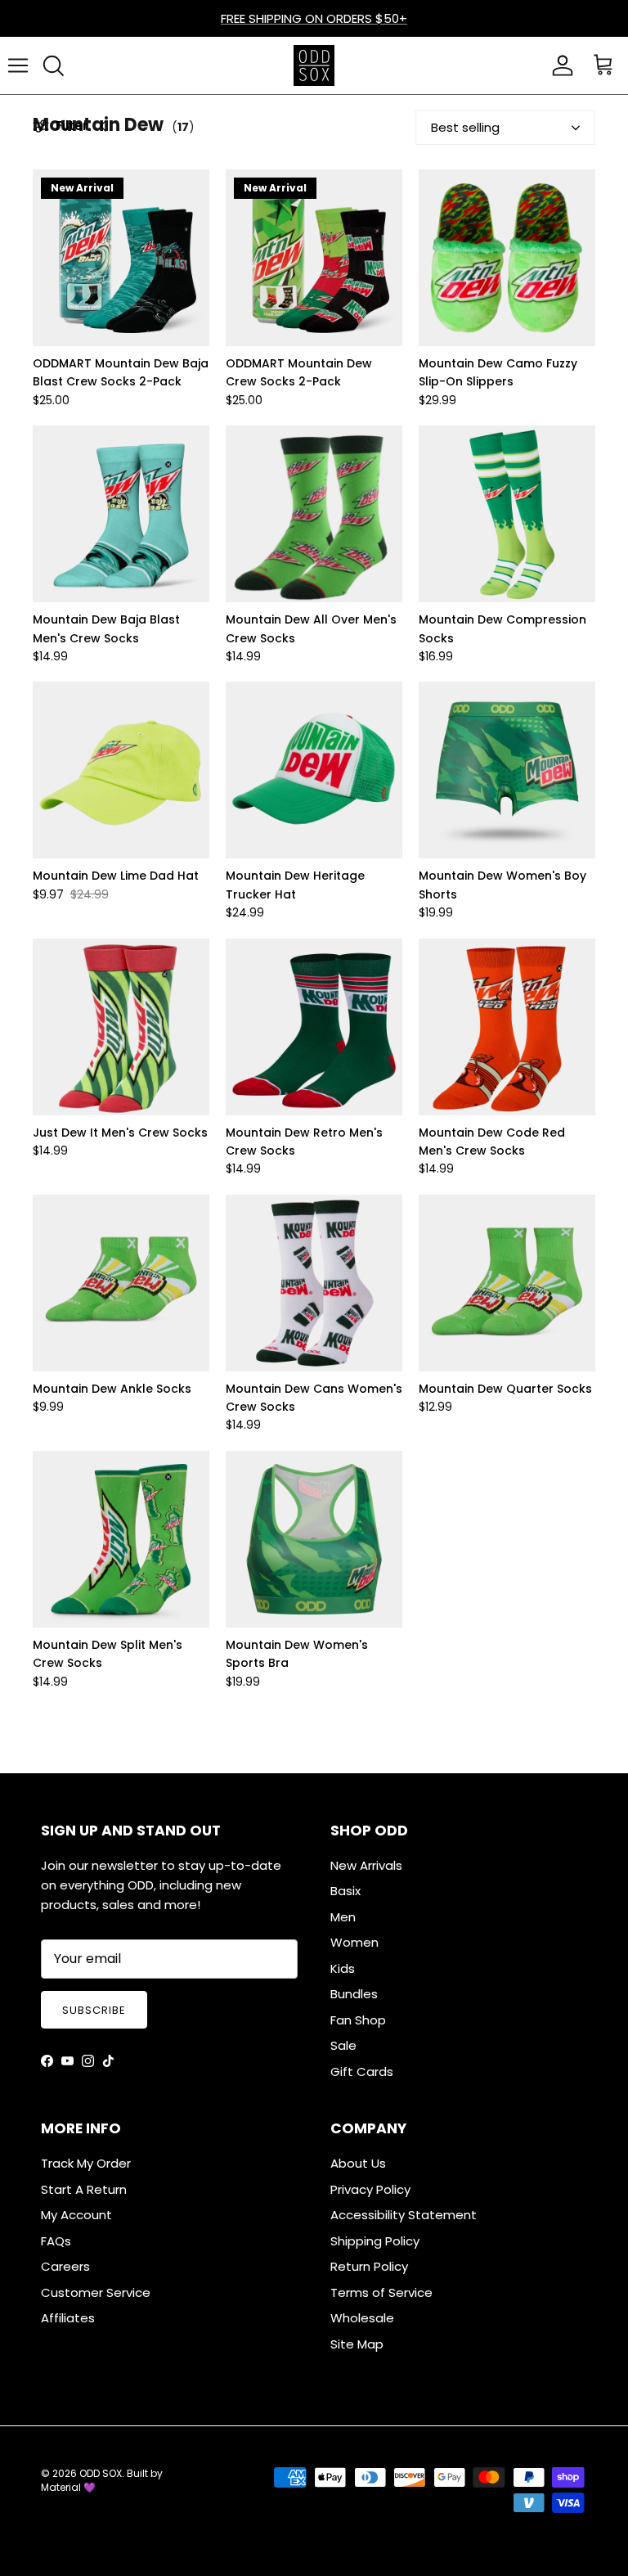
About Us (358, 2163)
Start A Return (84, 2189)
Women (354, 1942)
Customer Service (96, 2292)
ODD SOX (101, 2473)
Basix (345, 1891)
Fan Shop (358, 2020)
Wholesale (362, 2318)
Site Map (357, 2344)
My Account (76, 2215)
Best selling (465, 127)
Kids (343, 1968)
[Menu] (18, 65)
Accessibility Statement (404, 2215)
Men (343, 1917)
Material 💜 (68, 2487)
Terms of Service (381, 2292)
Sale (343, 2045)
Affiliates (68, 2318)
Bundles (354, 1994)
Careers (65, 2266)
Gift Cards (362, 2072)
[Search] (53, 65)
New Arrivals (366, 1865)
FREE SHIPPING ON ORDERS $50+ (314, 18)
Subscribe (94, 2010)
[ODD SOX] (314, 65)
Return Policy (369, 2266)
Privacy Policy (370, 2189)
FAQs (56, 2241)
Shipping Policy (375, 2241)
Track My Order (86, 2163)
